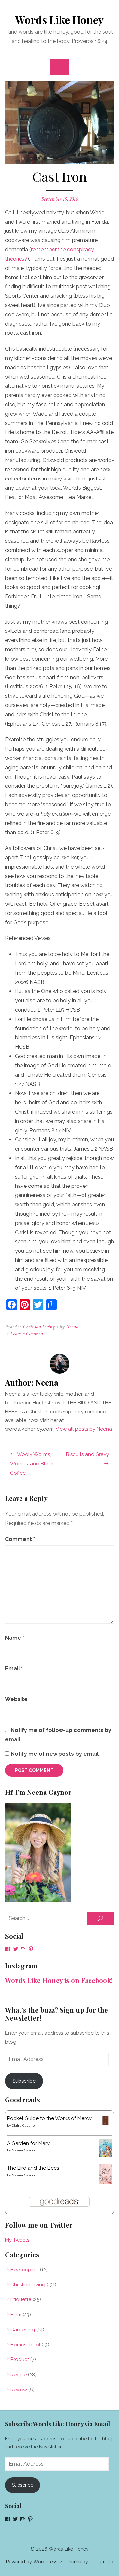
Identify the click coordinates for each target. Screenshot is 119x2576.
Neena (72, 1327)
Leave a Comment (27, 1334)
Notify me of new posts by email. (55, 1754)
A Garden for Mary (28, 2143)
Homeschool (25, 2345)
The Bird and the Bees (33, 2168)
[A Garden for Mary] (106, 2156)
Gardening (23, 2330)
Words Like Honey (59, 19)
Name (15, 1638)
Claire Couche (23, 2125)
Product (20, 2359)
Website (16, 1699)
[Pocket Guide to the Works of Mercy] (106, 2125)
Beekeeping (24, 2270)
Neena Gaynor (23, 2150)
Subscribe (24, 2081)
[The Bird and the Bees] (106, 2182)
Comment (20, 1539)
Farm (16, 2315)
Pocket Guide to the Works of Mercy (49, 2118)
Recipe (19, 2375)
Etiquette (21, 2299)
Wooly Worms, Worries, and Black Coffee (32, 1464)
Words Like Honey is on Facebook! (59, 1980)
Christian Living (39, 1327)
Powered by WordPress (32, 2562)
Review (19, 2390)
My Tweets (17, 2240)
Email (14, 1668)
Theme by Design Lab (90, 2562)
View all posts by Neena (84, 1429)
